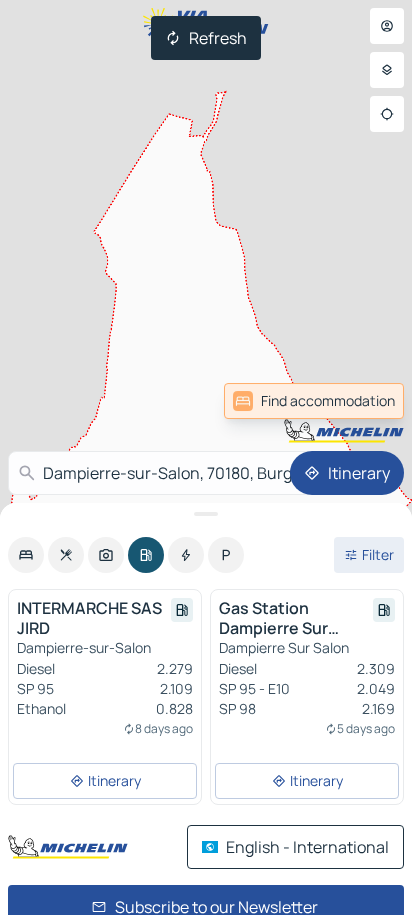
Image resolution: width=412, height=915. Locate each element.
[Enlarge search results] (206, 514)
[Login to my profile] (387, 26)
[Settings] (387, 70)
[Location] (387, 114)
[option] (26, 555)
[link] (314, 401)
